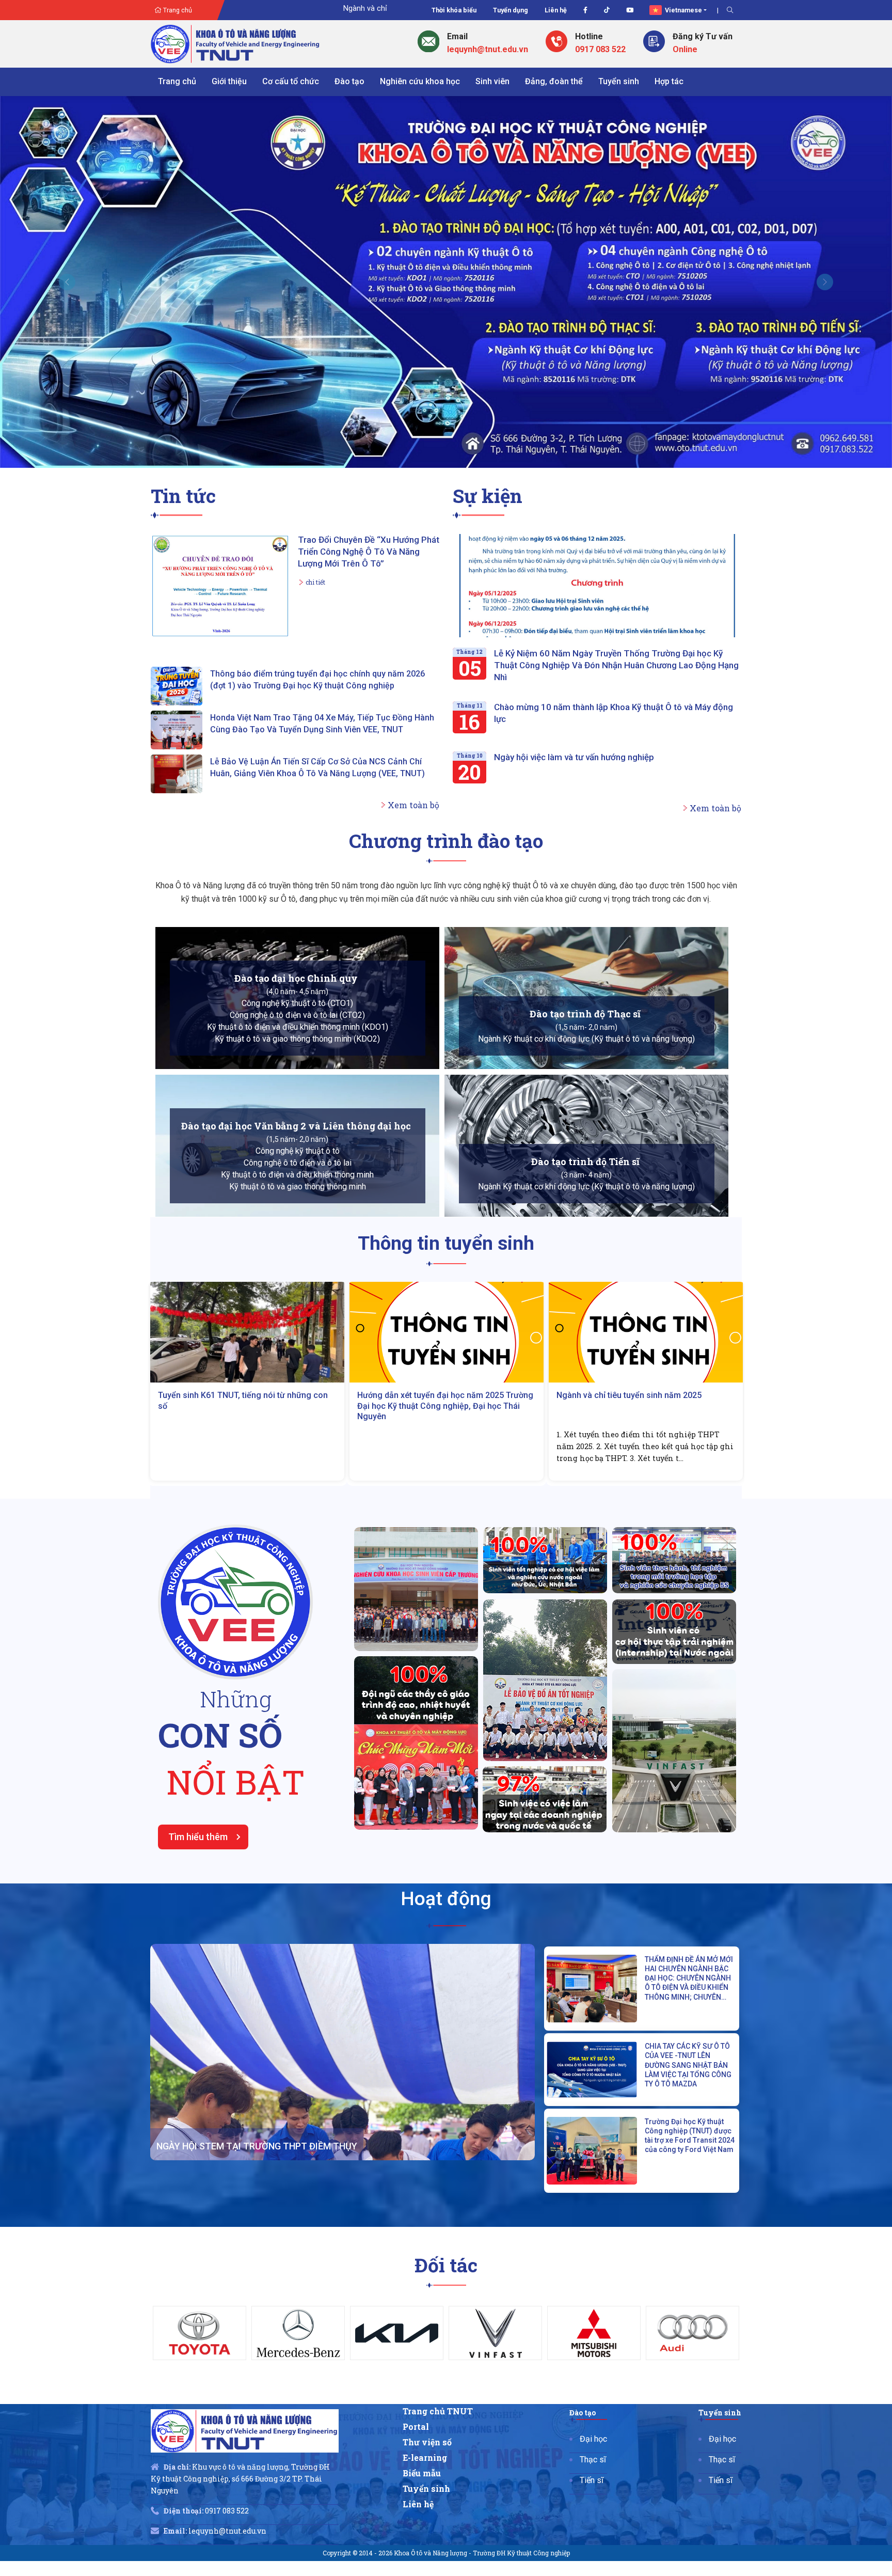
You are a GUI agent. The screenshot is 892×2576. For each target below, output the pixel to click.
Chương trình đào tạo (446, 786)
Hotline (589, 36)
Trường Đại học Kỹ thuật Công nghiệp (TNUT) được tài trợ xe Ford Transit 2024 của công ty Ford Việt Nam (690, 2081)
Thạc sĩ (595, 2406)
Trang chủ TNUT (442, 2357)
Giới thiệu (229, 81)
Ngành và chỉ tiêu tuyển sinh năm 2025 (430, 1340)
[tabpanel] (200, 2278)
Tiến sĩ (594, 2428)
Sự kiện (488, 441)
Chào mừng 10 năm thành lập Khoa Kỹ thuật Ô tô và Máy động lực (614, 658)
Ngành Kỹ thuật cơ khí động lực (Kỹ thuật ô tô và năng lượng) (586, 985)
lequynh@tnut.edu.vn (488, 49)
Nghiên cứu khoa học (420, 81)
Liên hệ (556, 10)
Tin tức (183, 441)
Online (685, 49)
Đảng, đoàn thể (554, 81)
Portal (422, 2373)
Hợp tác (669, 81)
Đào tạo (349, 81)
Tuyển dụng (511, 10)
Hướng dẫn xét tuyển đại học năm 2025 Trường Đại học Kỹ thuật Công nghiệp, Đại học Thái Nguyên (246, 1351)
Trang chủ (177, 10)
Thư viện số (432, 2389)
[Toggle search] (730, 10)
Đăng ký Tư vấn (703, 36)
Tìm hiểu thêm (198, 1782)
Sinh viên (492, 81)
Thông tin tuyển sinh (446, 1189)
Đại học (596, 2385)
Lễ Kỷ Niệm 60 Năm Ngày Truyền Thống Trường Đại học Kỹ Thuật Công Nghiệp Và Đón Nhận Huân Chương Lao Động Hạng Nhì (616, 610)
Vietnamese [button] (683, 10)
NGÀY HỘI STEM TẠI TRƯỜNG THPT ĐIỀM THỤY (257, 2091)
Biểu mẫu (427, 2421)
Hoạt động (446, 1844)
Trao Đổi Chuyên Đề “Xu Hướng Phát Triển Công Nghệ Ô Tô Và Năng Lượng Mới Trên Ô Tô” (369, 497)
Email (457, 36)
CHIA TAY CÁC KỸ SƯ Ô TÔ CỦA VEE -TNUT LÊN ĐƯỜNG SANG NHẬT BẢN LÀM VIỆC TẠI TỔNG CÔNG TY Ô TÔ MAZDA (688, 2010)
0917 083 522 (600, 49)
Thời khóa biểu (454, 10)
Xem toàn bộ (413, 750)
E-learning (430, 2405)
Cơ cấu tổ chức (291, 81)
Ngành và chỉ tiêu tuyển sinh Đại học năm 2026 (325, 9)
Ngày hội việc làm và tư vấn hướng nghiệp (574, 702)
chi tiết (315, 527)
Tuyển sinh (619, 81)
